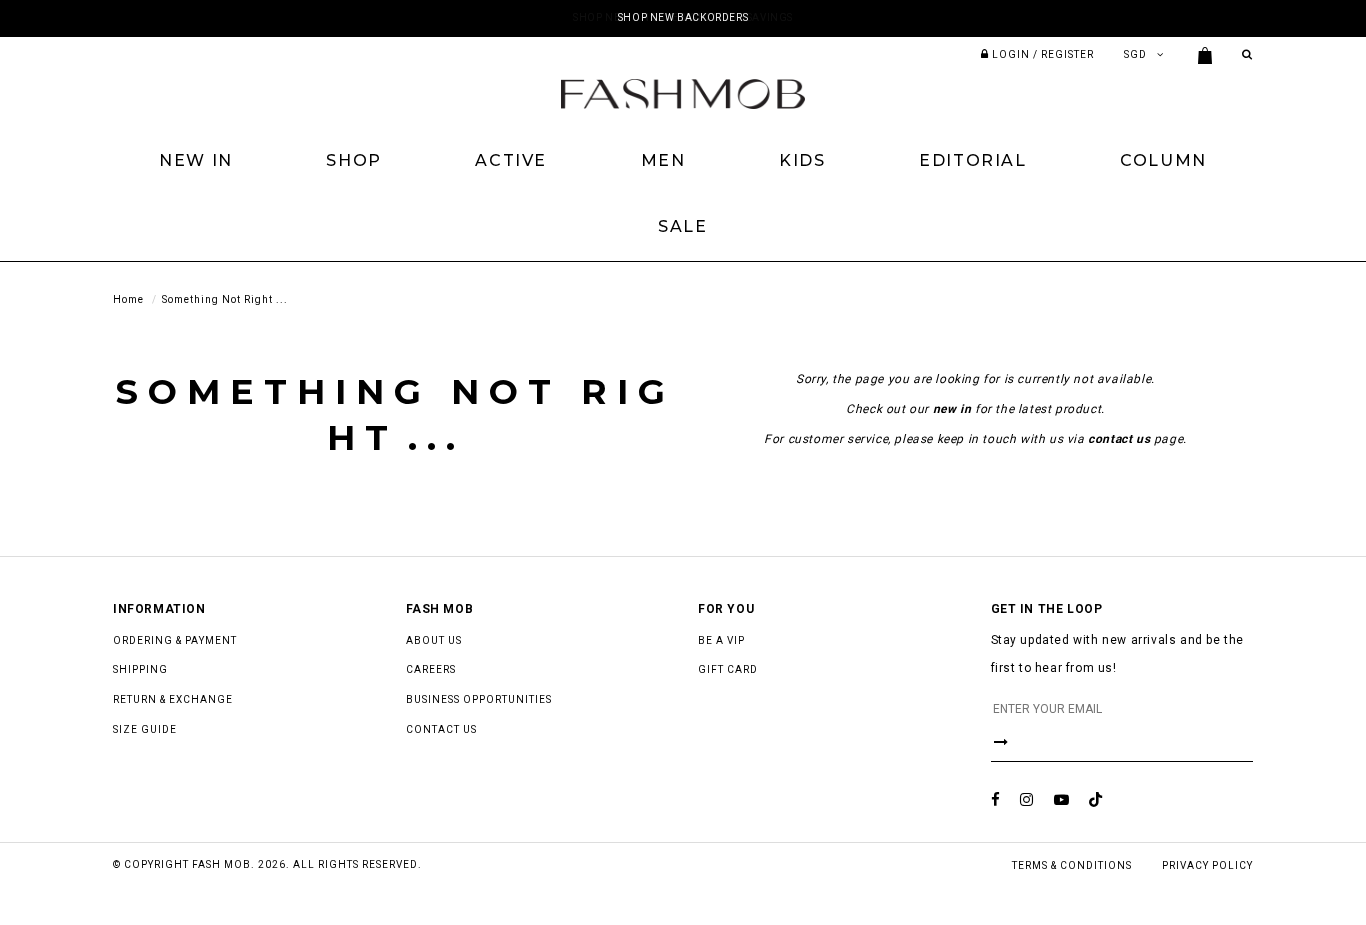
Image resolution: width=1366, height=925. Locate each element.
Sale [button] (682, 226)
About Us (434, 640)
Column (1163, 160)
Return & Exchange (173, 699)
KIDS (802, 160)
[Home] (683, 93)
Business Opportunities (479, 699)
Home (128, 299)
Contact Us (441, 729)
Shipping (140, 669)
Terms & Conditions (1072, 865)
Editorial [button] (972, 160)
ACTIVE (511, 160)
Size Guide (145, 729)
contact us (1119, 439)
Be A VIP (721, 640)
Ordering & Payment (175, 640)
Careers (431, 669)
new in (952, 409)
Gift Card (728, 669)
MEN (663, 160)
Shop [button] (353, 160)
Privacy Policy (1207, 865)
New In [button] (196, 160)
